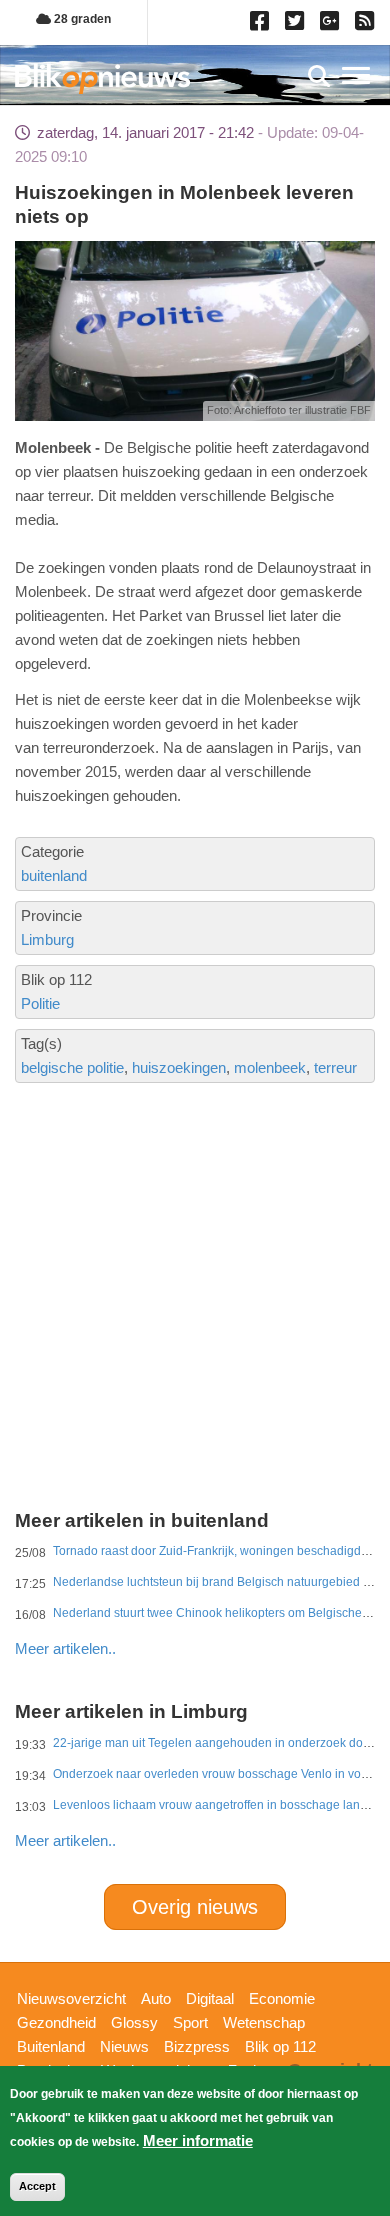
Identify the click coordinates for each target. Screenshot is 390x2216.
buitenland (54, 875)
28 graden (81, 19)
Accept (37, 2186)
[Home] (102, 78)
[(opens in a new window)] (262, 25)
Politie (40, 1003)
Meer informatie (198, 2140)
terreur (335, 1067)
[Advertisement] (195, 1221)
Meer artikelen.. (65, 1648)
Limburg (47, 939)
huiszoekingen (179, 1067)
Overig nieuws (195, 1907)
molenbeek (270, 1067)
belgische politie (72, 1067)
